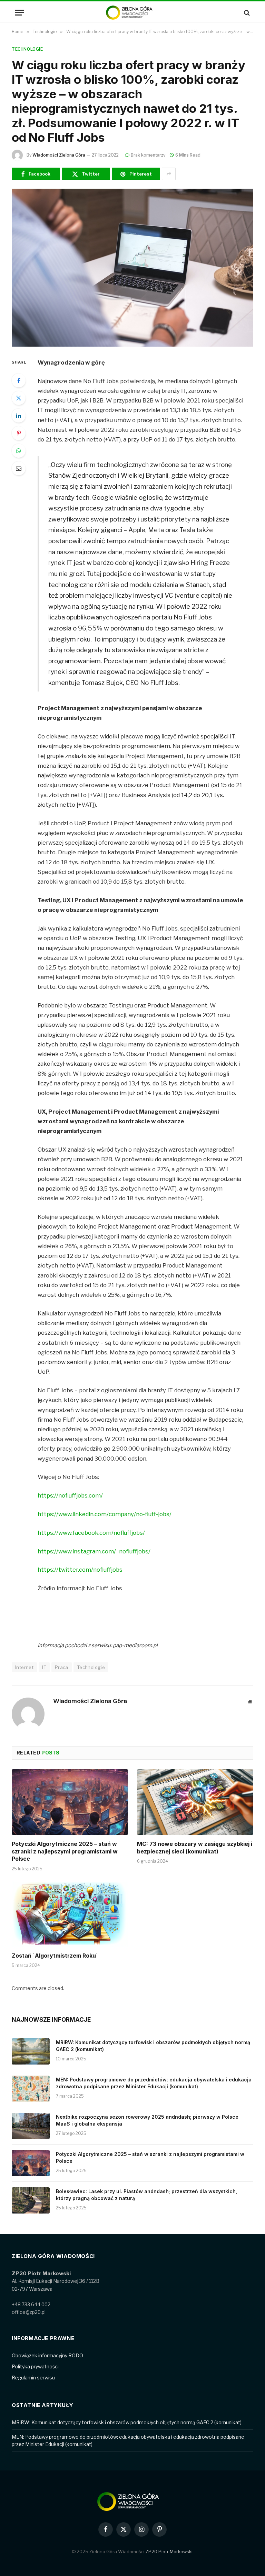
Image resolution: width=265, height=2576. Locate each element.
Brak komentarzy (148, 155)
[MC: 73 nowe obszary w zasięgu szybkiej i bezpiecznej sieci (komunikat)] (195, 1802)
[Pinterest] (19, 433)
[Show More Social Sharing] (169, 174)
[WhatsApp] (19, 451)
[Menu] (20, 13)
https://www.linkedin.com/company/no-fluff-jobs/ (105, 1514)
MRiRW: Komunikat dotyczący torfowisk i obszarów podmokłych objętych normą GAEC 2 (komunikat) (153, 2046)
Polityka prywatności (35, 2366)
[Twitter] (19, 398)
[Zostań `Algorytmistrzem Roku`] (70, 1914)
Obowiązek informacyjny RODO (47, 2355)
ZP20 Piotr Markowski (169, 2552)
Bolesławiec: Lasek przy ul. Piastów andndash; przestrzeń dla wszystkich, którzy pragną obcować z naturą (146, 2195)
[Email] (19, 468)
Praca (62, 1667)
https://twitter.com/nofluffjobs (80, 1570)
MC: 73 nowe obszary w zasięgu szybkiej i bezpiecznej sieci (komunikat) (195, 1848)
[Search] (246, 13)
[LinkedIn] (19, 416)
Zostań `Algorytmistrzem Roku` (55, 1956)
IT (44, 1667)
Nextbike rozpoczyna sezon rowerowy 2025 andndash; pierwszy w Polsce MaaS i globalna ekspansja (147, 2120)
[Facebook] (19, 380)
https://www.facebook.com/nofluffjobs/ (91, 1533)
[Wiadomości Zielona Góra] (132, 13)
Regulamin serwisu (33, 2378)
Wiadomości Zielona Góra (59, 155)
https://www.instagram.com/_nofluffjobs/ (94, 1551)
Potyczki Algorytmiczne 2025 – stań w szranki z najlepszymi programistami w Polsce (65, 1851)
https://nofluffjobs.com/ (70, 1495)
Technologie (27, 49)
